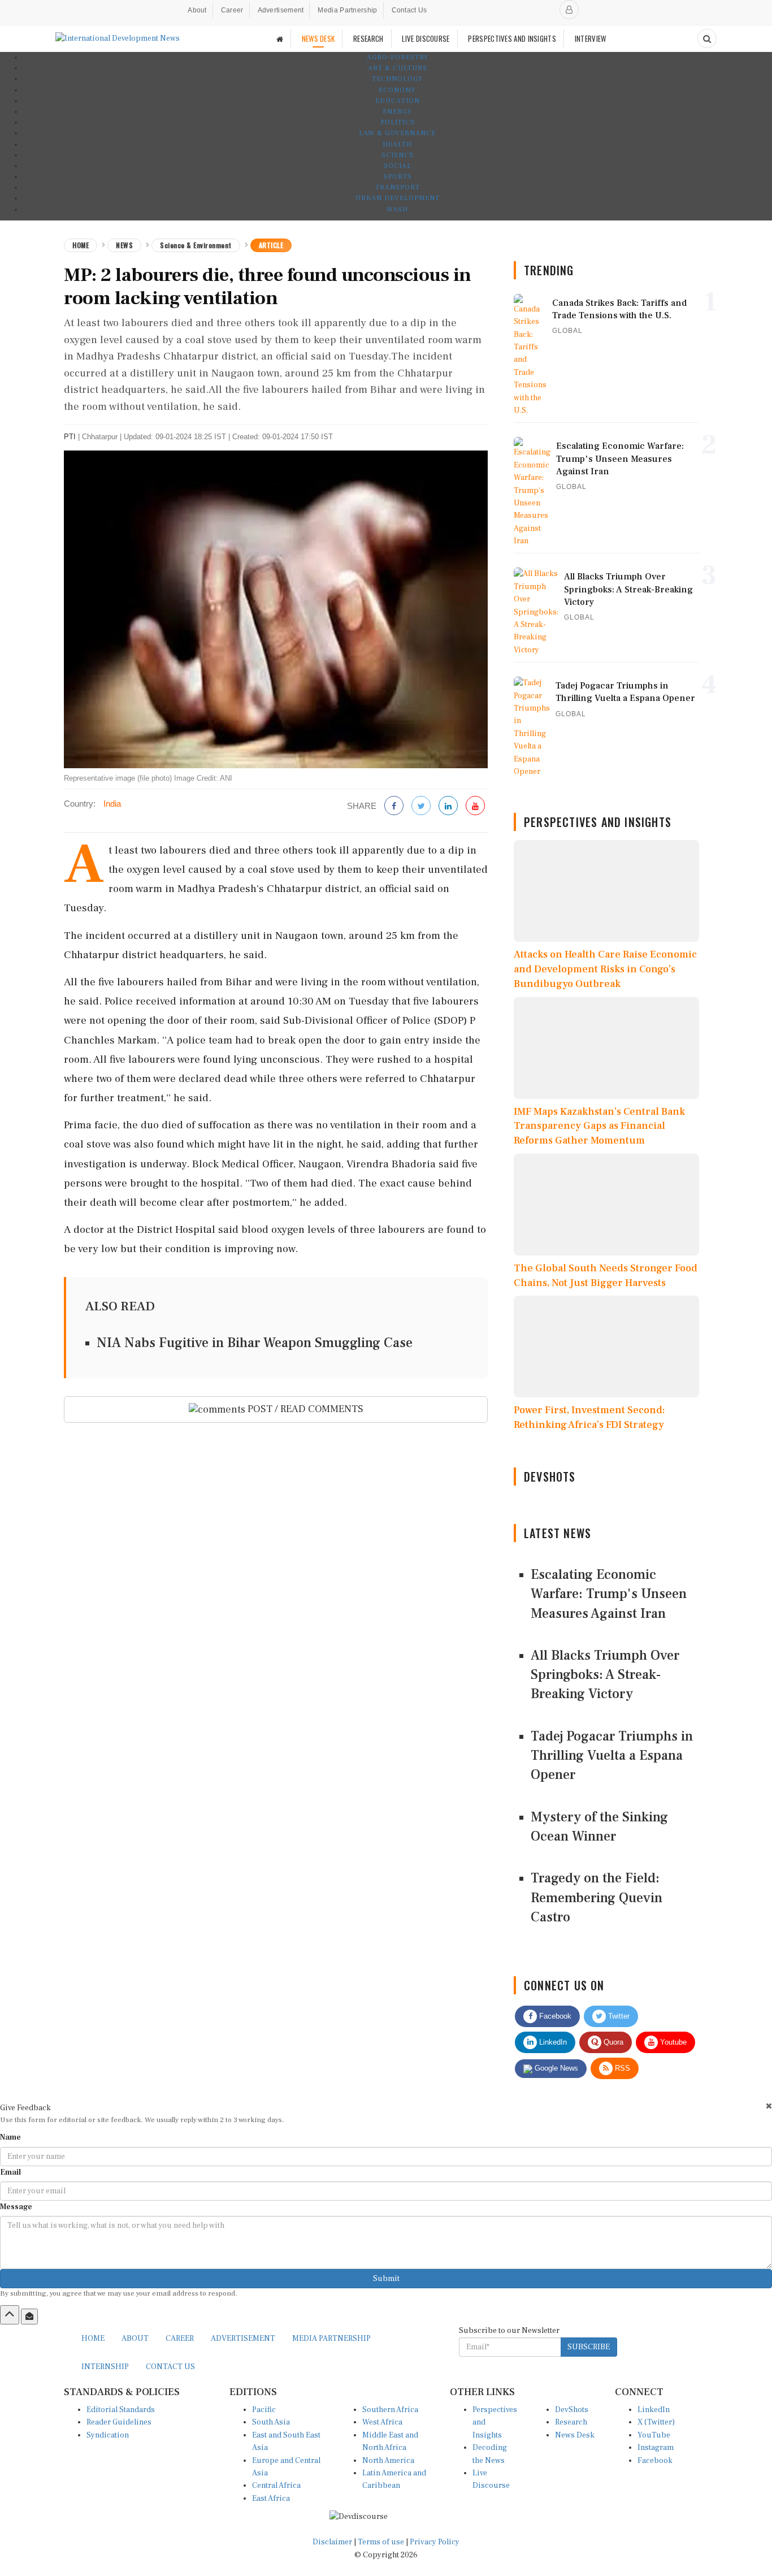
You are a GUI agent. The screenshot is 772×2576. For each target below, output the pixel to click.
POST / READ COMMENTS (304, 1409)
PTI (70, 437)
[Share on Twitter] (421, 806)
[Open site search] (707, 38)
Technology (397, 79)
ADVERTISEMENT (243, 2339)
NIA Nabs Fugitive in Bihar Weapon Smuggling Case (255, 1343)
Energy (397, 112)
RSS (621, 2068)
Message (16, 2207)
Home (81, 245)
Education (398, 101)
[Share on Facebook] (394, 806)
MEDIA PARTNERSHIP (331, 2339)
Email (10, 2172)
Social (398, 166)
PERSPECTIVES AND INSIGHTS (512, 38)
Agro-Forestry (398, 57)
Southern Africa (390, 2410)
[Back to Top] (10, 2315)
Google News (555, 2068)
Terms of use (382, 2542)
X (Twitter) (656, 2422)
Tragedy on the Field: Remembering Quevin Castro (597, 1898)
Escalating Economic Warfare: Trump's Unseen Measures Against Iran (609, 1594)
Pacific (264, 2410)
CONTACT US (170, 2367)
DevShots (572, 2410)
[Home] (280, 39)
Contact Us (409, 10)
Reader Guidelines (119, 2422)
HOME (93, 2339)
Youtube (672, 2042)
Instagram (656, 2448)
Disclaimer (332, 2542)
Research (571, 2422)
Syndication (108, 2435)
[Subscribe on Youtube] (475, 806)
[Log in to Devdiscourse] (569, 10)
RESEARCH (368, 38)
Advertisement (281, 10)
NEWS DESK (318, 38)
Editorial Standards (121, 2410)
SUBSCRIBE (589, 2347)
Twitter (618, 2016)
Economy (397, 90)
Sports (398, 177)
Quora (612, 2042)
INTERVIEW (591, 38)
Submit (386, 2279)
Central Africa (276, 2486)
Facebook (554, 2016)
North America (388, 2461)
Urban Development (398, 198)
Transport (398, 187)
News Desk (575, 2435)
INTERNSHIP (105, 2367)
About (197, 10)
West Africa (382, 2422)
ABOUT (135, 2339)
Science (398, 155)
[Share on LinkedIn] (448, 806)
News (124, 245)
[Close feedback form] (769, 2106)
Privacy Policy (435, 2542)
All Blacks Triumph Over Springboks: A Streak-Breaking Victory (605, 1675)
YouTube (654, 2435)
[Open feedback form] (29, 2317)
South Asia (271, 2422)
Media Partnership (347, 10)
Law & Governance (397, 133)
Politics (398, 122)
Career (232, 10)
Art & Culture (398, 68)
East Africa (271, 2499)
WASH (397, 209)
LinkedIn (552, 2042)
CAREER (180, 2339)
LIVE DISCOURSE (426, 38)
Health (397, 144)
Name (10, 2137)
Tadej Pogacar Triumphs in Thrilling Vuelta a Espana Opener (612, 1756)
